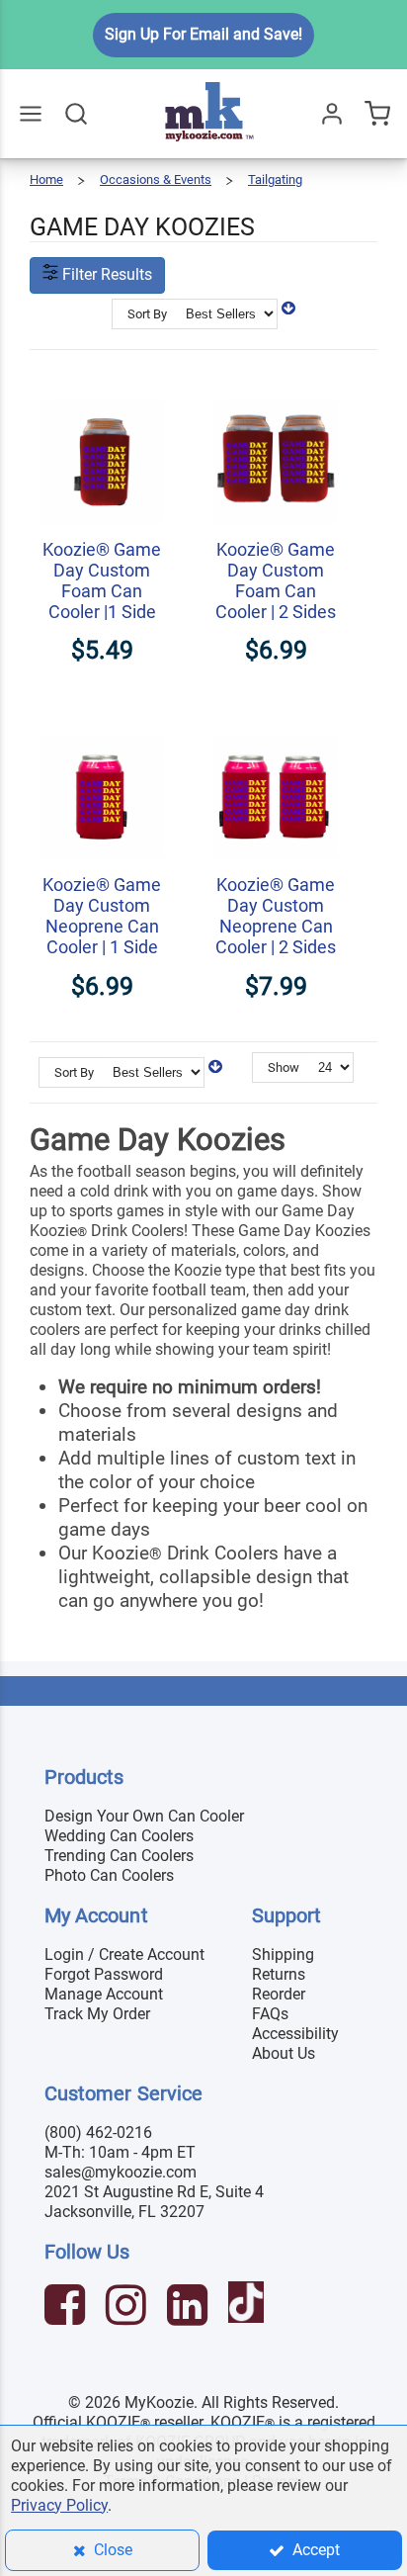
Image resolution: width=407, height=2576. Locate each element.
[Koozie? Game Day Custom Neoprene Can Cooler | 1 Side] (102, 724)
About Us (284, 2053)
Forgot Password (104, 1974)
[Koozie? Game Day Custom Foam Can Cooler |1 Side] (102, 389)
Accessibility (295, 2034)
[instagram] (128, 2308)
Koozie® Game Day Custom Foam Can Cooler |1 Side (102, 580)
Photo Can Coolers (109, 1875)
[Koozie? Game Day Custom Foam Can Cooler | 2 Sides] (276, 389)
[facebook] (67, 2308)
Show (284, 1067)
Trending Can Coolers (119, 1856)
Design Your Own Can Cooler (144, 1816)
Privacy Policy (59, 2505)
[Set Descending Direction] (288, 308)
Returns (279, 1974)
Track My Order (97, 2014)
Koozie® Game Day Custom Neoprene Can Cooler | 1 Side (102, 916)
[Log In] (332, 114)
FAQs (270, 2014)
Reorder (279, 1994)
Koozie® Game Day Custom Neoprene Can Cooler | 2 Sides (276, 916)
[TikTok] (248, 2308)
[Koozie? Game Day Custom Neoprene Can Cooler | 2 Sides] (276, 724)
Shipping (283, 1954)
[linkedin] (190, 2308)
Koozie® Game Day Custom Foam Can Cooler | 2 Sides (276, 580)
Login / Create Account (124, 1954)
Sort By (147, 314)
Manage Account (104, 1994)
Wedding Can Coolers (119, 1836)
